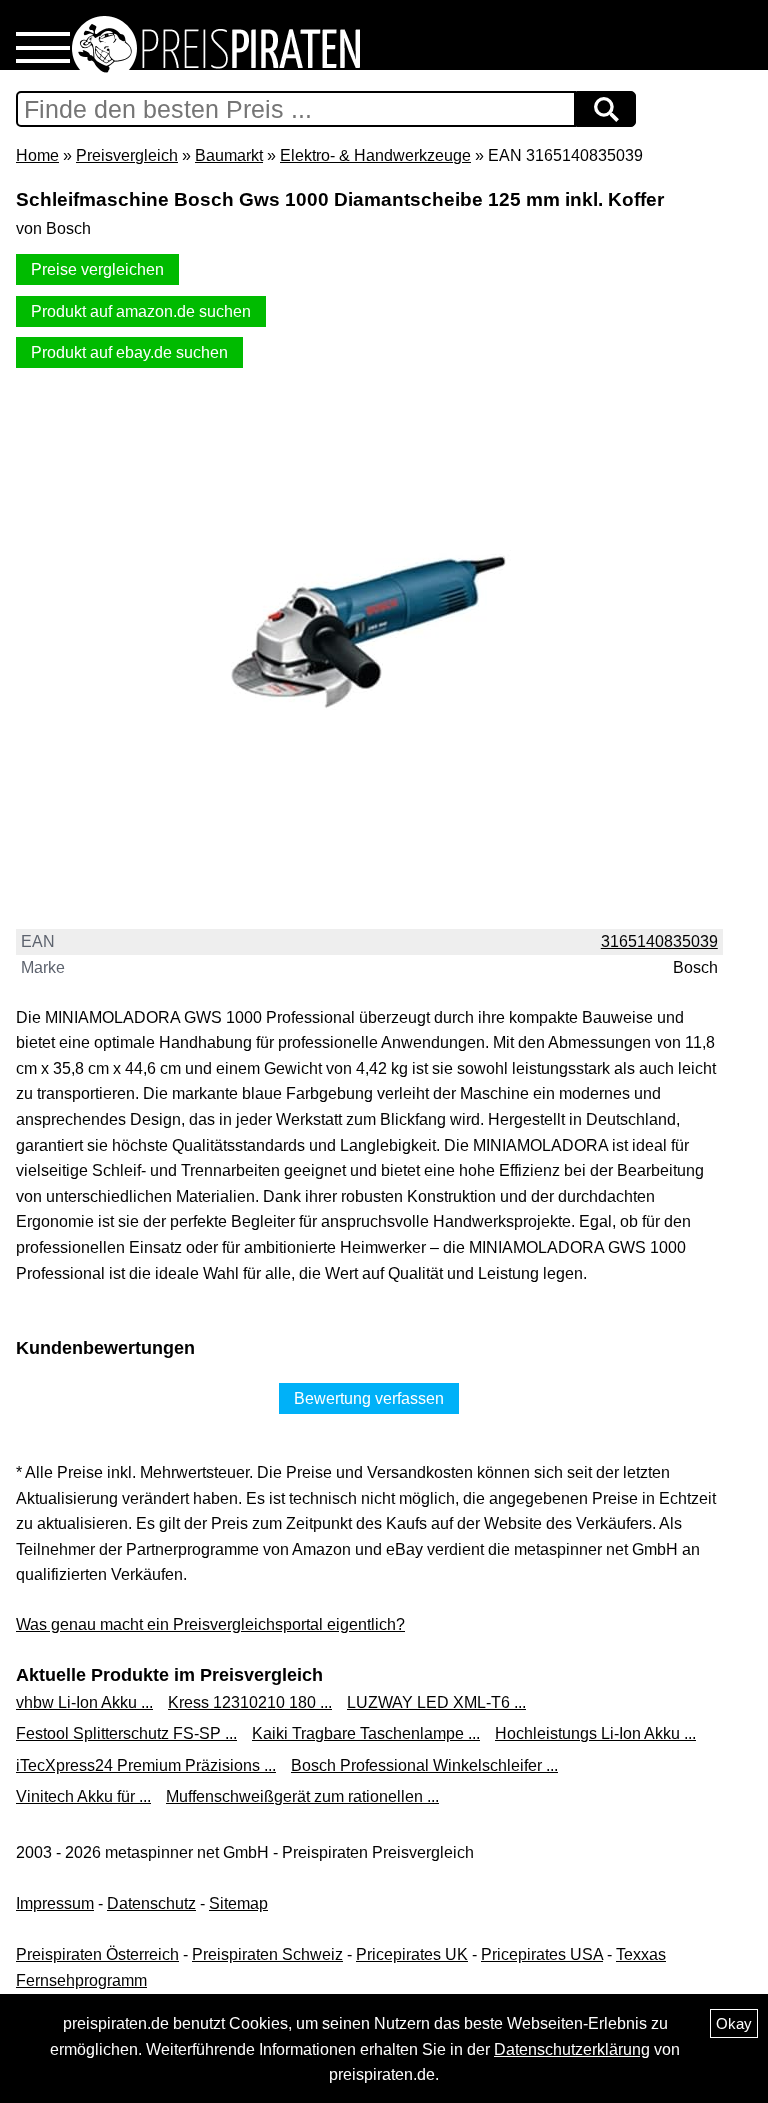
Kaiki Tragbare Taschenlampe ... (366, 1733)
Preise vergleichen (97, 269)
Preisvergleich (127, 155)
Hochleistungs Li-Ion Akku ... (595, 1733)
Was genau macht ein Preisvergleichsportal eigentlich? (210, 1624)
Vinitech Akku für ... (83, 1796)
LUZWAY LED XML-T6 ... (436, 1702)
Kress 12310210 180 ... (250, 1702)
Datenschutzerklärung (572, 2049)
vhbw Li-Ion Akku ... (84, 1702)
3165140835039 (659, 941)
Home (37, 155)
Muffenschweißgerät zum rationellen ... (302, 1796)
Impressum (55, 1903)
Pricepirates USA (542, 1954)
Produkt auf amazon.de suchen (141, 311)
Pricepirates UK (412, 1954)
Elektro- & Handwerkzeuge (375, 155)
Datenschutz (151, 1903)
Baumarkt (229, 155)
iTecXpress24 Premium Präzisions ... (146, 1765)
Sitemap (238, 1903)
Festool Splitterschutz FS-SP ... (126, 1733)
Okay (734, 2023)
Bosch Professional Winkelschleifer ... (424, 1765)
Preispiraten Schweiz (267, 1954)
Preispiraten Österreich (97, 1954)
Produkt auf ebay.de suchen (129, 352)
